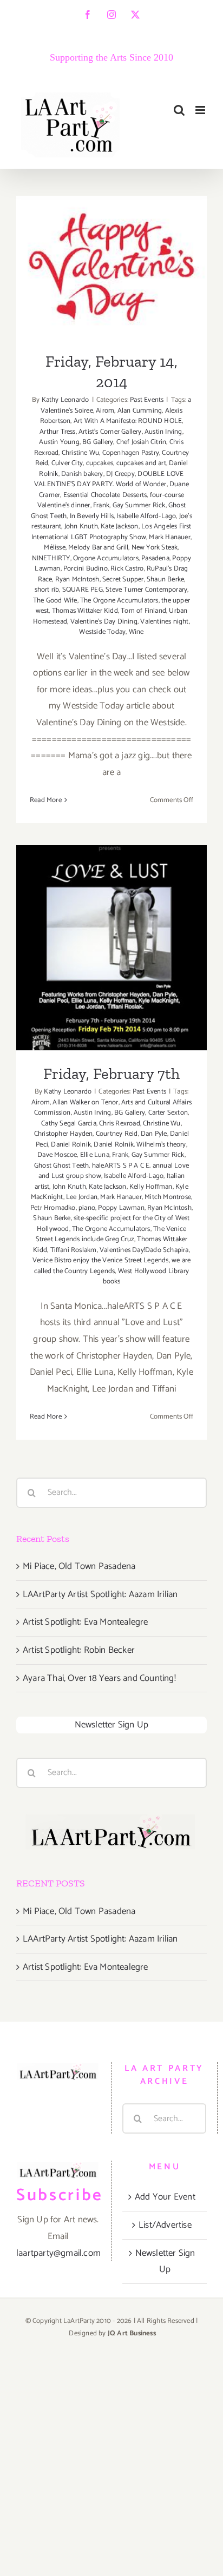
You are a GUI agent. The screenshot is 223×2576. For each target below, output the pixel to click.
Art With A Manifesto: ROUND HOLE (128, 421)
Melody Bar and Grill (98, 548)
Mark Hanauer (169, 537)
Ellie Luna (95, 1155)
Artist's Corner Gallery (110, 432)
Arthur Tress (57, 432)
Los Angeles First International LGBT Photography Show (111, 532)
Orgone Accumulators (106, 558)
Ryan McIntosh (77, 580)
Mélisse (54, 548)
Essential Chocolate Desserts (105, 495)
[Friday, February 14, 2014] (111, 267)
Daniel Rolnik (71, 1145)
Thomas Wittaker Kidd (85, 611)
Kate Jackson (119, 527)
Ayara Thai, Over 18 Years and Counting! (99, 1678)
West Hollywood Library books (146, 1277)
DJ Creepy (120, 474)
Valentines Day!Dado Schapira (144, 1250)
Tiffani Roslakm (74, 1250)
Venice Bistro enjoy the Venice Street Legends (101, 1260)
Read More (46, 800)
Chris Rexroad (120, 1124)
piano (87, 1208)
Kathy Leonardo (65, 400)
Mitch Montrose (168, 1197)
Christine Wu (80, 453)
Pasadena (155, 558)
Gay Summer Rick (139, 505)
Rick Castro (127, 569)
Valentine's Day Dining (104, 622)
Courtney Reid (117, 1134)
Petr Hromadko (53, 1208)
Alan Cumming (140, 411)
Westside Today (102, 632)
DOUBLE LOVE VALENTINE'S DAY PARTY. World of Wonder (109, 479)
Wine (136, 632)
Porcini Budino (86, 569)
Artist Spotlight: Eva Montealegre (86, 1622)
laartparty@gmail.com (58, 2253)
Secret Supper (123, 580)
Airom (105, 411)
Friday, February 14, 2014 (112, 254)
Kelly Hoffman (151, 1187)
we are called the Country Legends (112, 1266)
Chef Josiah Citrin (142, 442)
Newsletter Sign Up (112, 1725)
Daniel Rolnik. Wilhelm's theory (140, 1145)
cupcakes (100, 463)
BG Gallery (98, 442)
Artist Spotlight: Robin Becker (79, 1650)
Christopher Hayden (64, 1134)
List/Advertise (165, 2225)
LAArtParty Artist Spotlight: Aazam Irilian (100, 1594)
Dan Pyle (154, 1134)
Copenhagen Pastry (131, 453)
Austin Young (59, 442)
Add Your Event (165, 2197)
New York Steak (155, 548)
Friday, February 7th (112, 934)
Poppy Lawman (121, 1208)
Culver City (67, 463)
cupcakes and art (141, 463)
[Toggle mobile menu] (201, 110)
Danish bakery (82, 474)
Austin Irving (163, 432)
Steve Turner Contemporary (146, 590)
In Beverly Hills (92, 516)
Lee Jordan (82, 1197)
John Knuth (81, 527)
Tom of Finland (143, 611)
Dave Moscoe (57, 1155)
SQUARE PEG (83, 590)
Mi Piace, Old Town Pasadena (79, 1566)
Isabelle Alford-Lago (146, 516)
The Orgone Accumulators (119, 601)
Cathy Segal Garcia (69, 1124)
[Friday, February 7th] (111, 948)
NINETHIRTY (51, 558)
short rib (47, 590)
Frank (101, 505)
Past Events (147, 400)
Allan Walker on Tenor (85, 1102)
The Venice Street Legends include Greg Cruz (111, 1234)
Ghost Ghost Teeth (61, 1166)
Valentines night (164, 622)
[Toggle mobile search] (179, 110)
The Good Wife (55, 601)
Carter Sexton (168, 1113)
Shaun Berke (165, 580)
